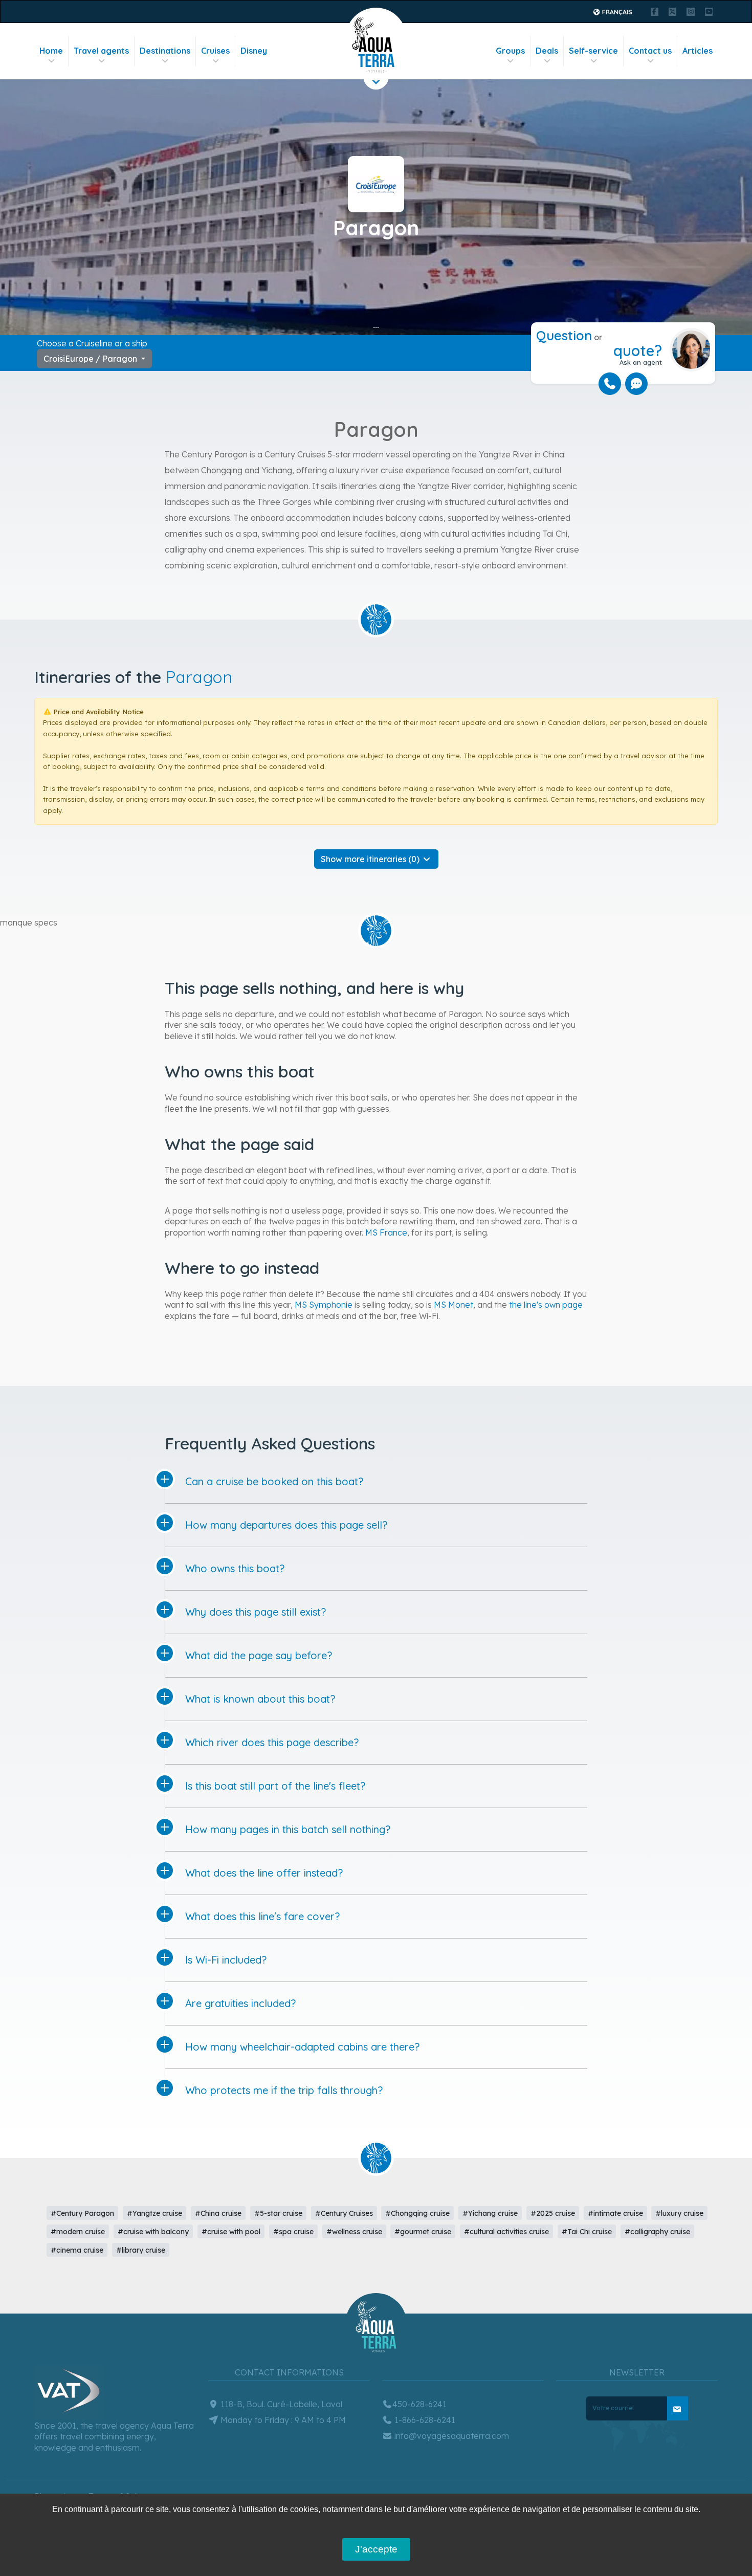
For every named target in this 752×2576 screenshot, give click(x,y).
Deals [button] (547, 51)
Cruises (215, 51)
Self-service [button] (593, 51)
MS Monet (454, 1305)
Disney (254, 51)
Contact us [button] (650, 51)
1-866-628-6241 (424, 2420)
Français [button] (616, 12)
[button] (376, 859)
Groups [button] (510, 51)
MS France (386, 1232)
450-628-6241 (419, 2404)
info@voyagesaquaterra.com (451, 2436)
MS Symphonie (324, 1305)
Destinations (165, 51)
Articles (698, 51)
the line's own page (546, 1305)
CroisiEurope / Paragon (91, 359)
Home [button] (51, 51)
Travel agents (101, 51)
